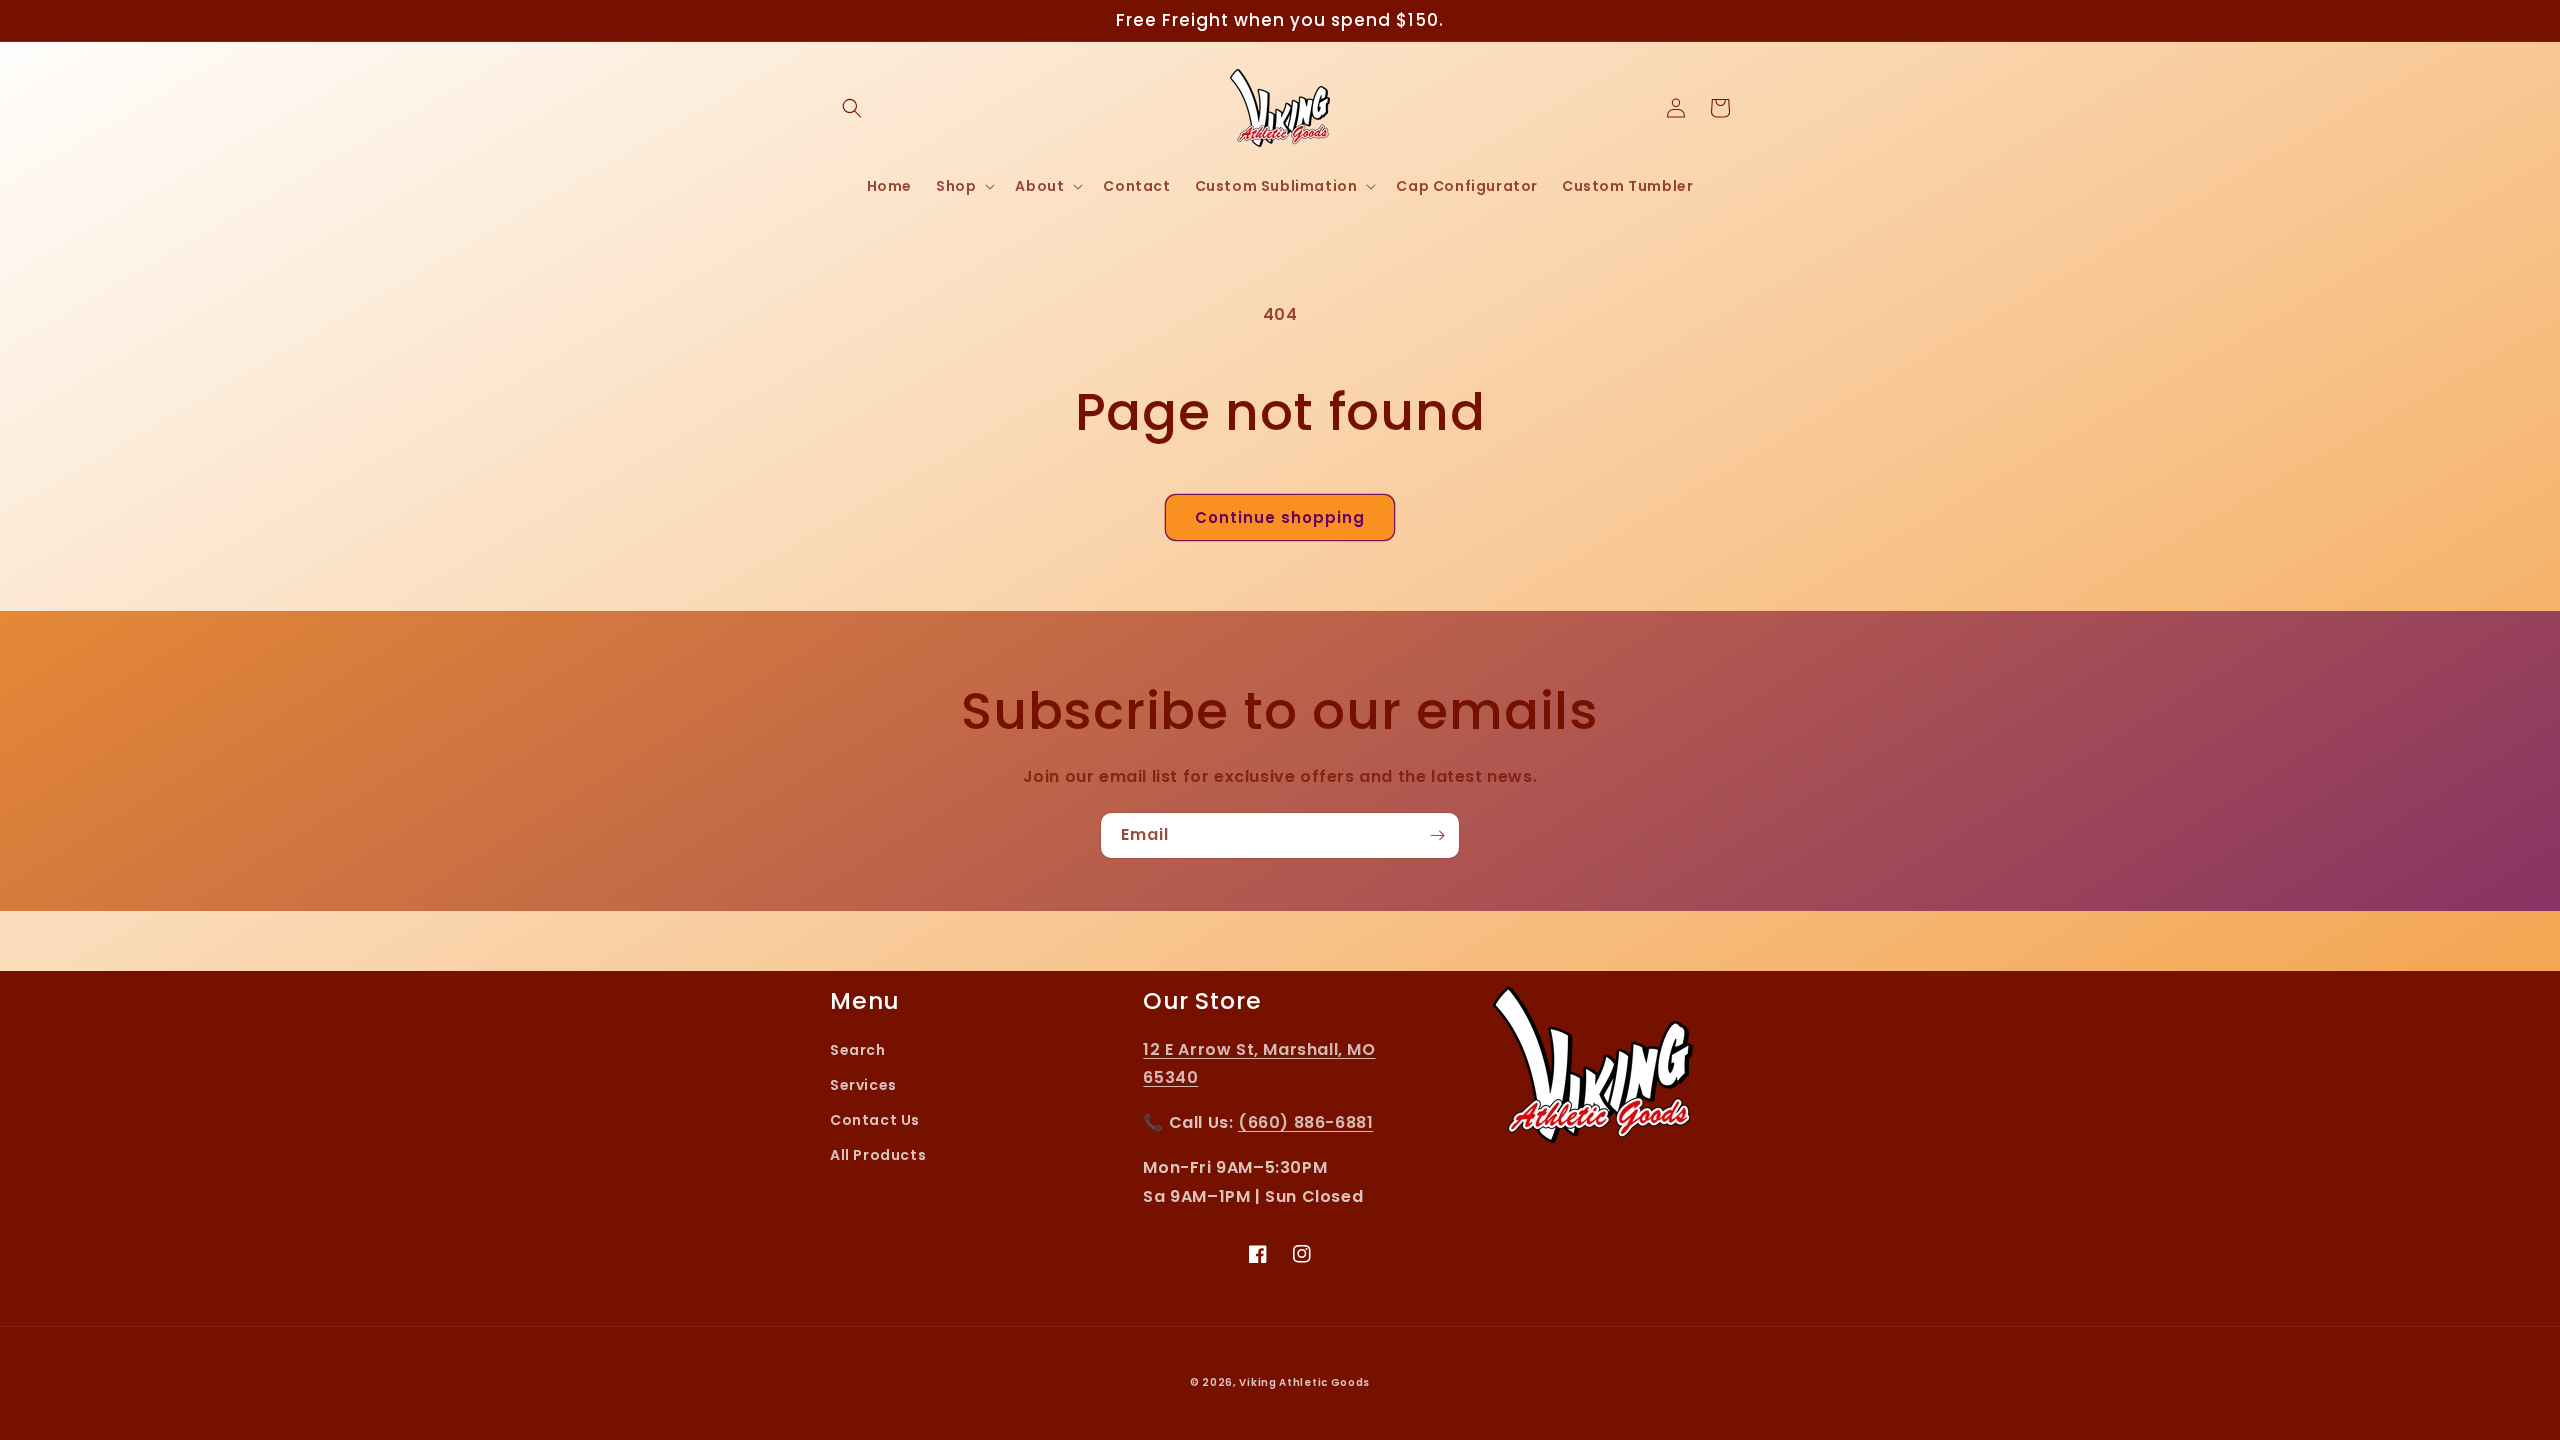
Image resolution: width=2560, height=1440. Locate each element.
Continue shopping (1280, 517)
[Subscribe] (1437, 835)
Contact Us (875, 1120)
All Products (878, 1155)
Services (863, 1085)
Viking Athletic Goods (1304, 1382)
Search (858, 1050)
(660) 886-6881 (1305, 1122)
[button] (852, 108)
